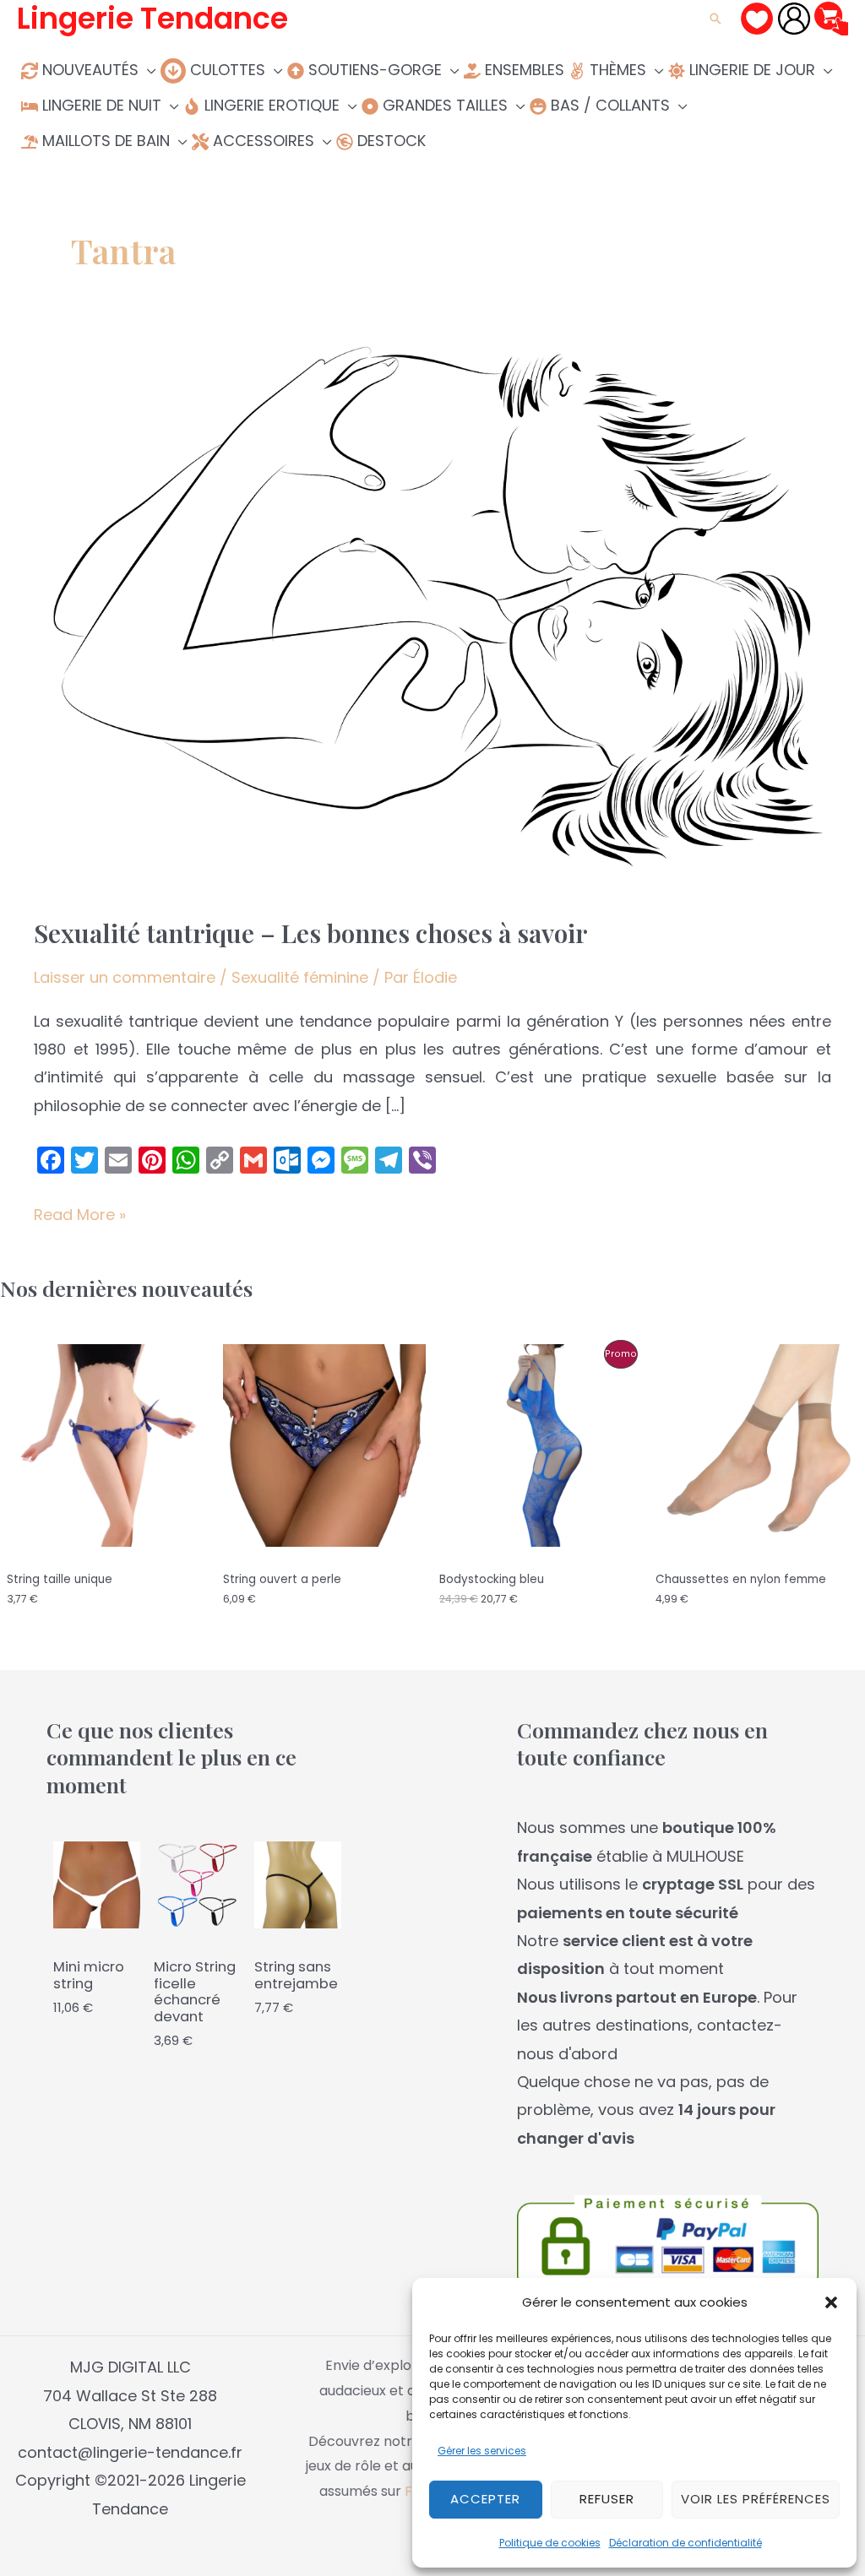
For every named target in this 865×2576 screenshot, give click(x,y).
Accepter (485, 2499)
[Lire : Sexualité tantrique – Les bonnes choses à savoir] (432, 613)
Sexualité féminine (300, 977)
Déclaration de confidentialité (685, 2543)
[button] (831, 2302)
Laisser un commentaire (125, 977)
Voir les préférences (756, 2499)
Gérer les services (482, 2451)
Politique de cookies (550, 2543)
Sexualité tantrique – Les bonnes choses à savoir (310, 933)
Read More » (80, 1216)
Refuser (607, 2499)
